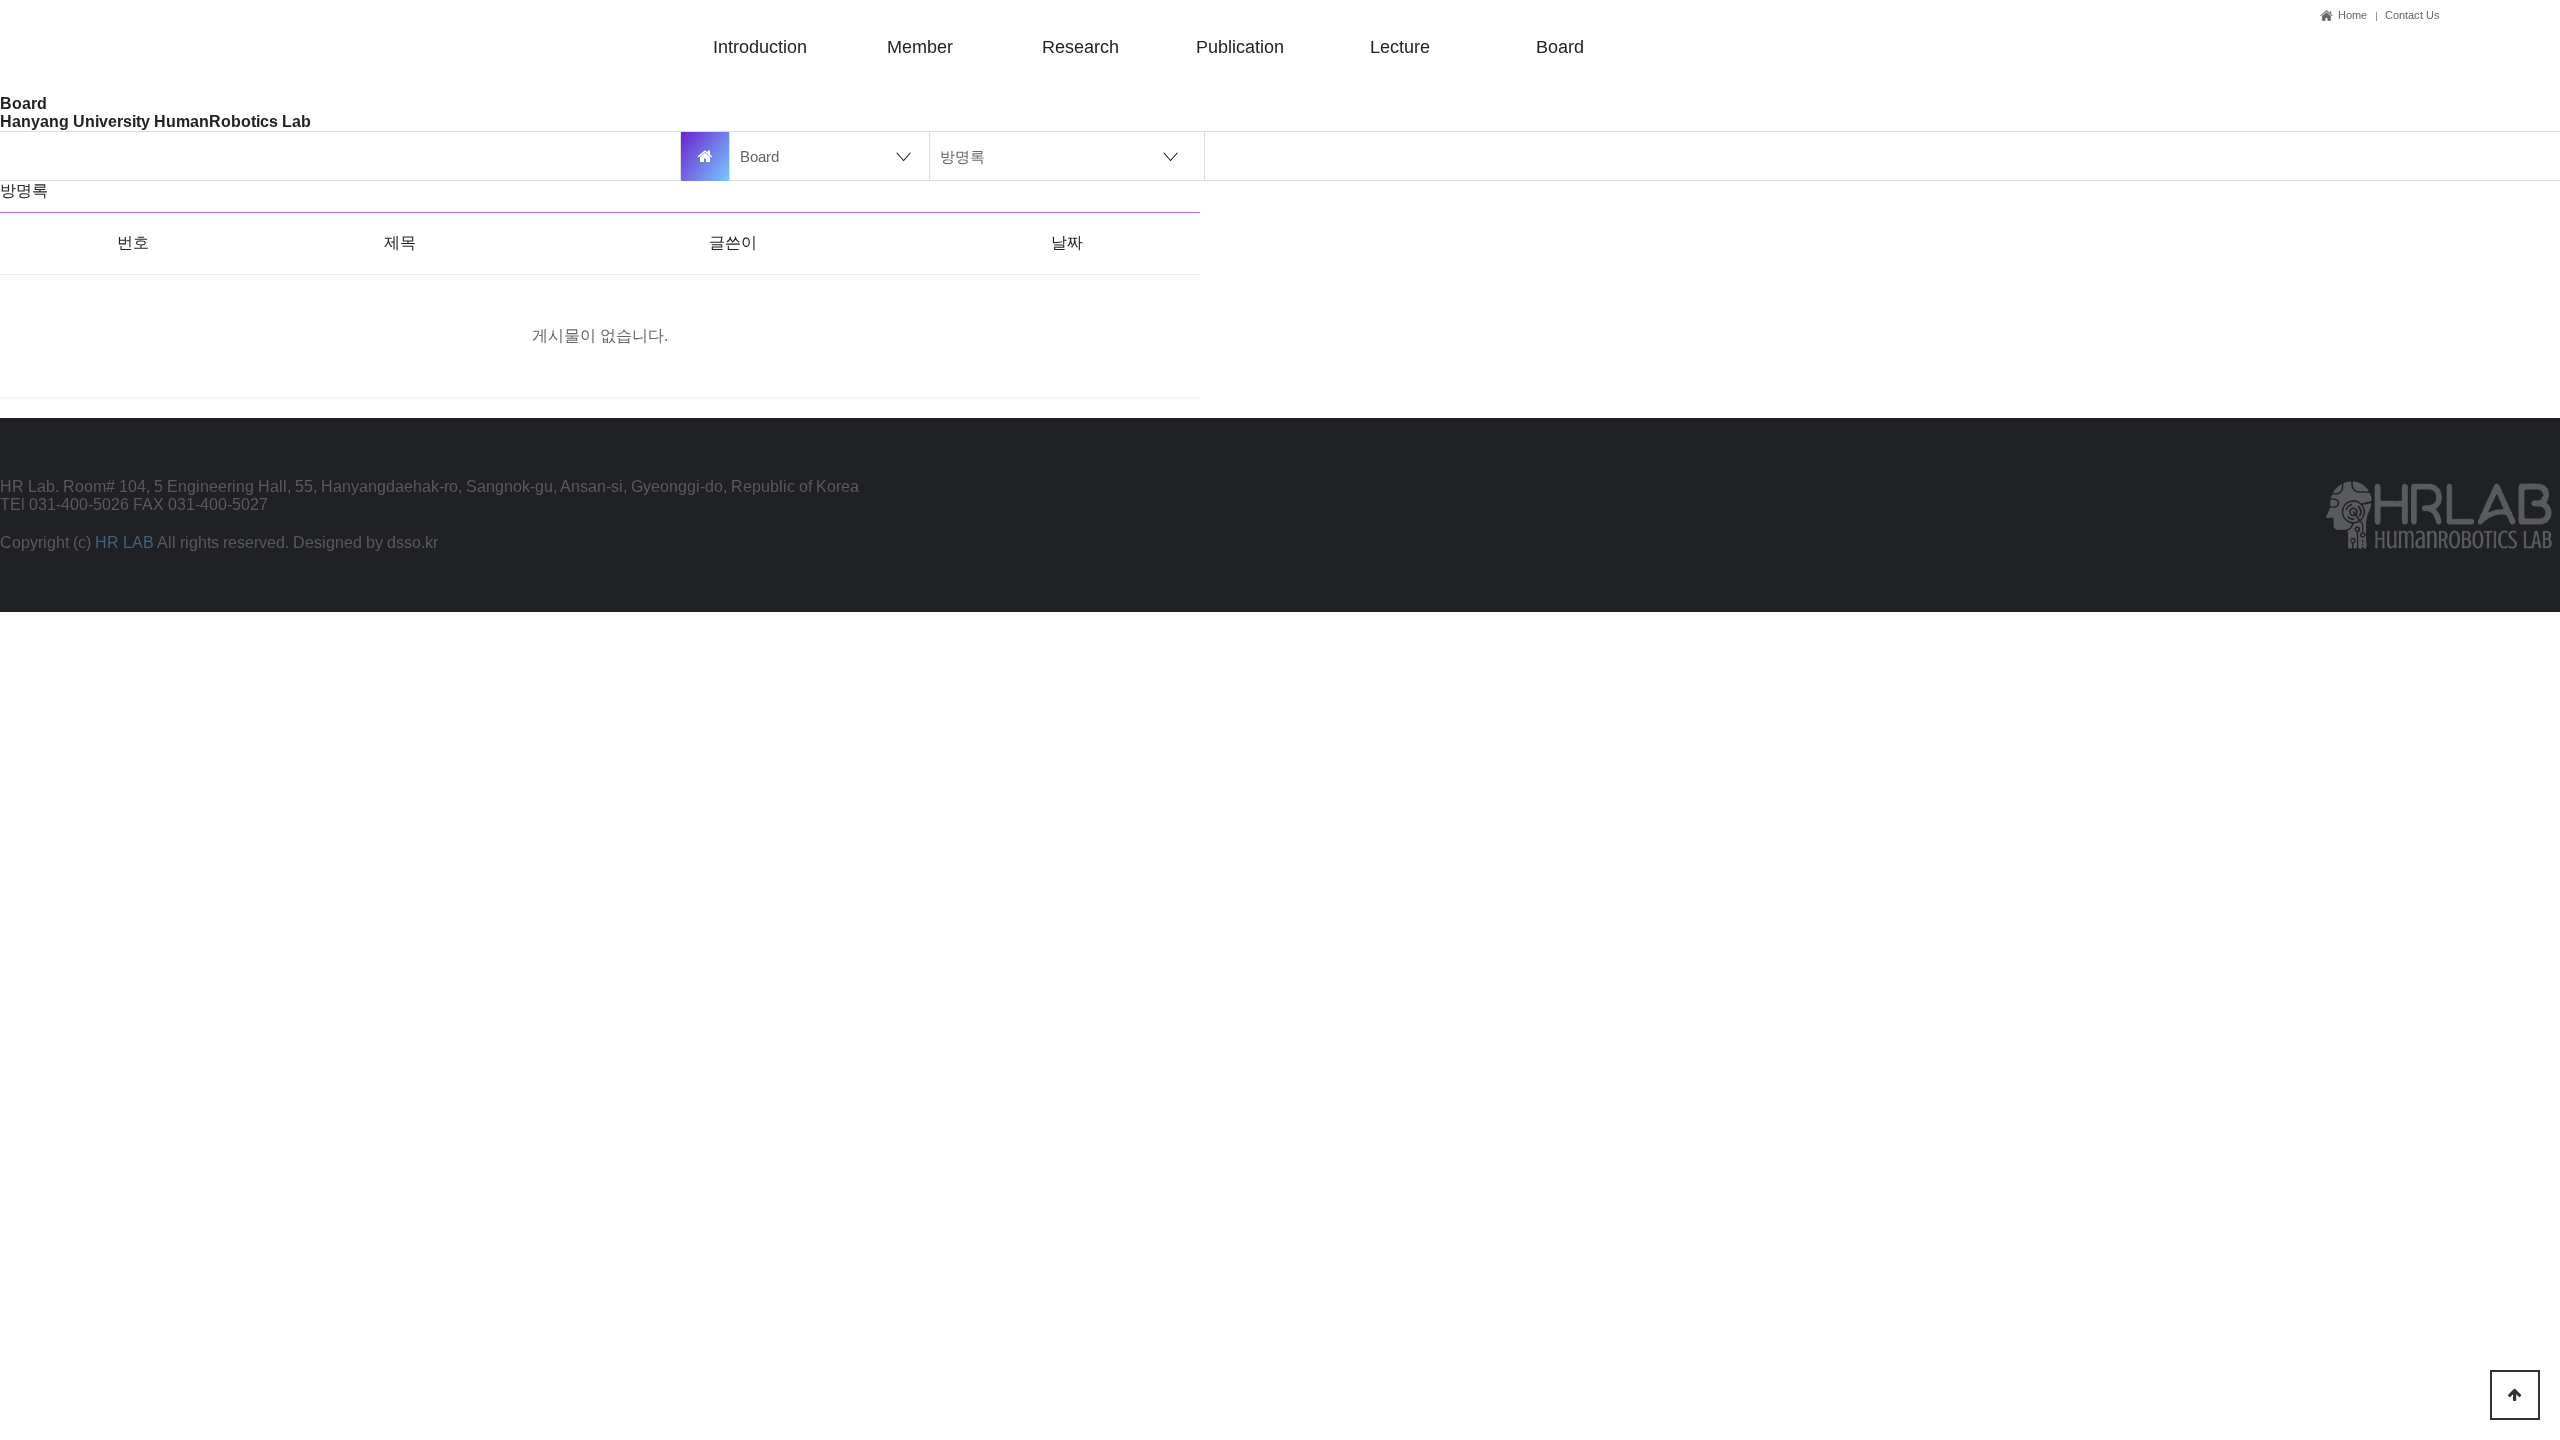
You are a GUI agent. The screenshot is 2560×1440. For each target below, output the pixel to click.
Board (1560, 47)
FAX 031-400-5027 (200, 504)
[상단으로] (2515, 1395)
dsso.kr (412, 542)
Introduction (760, 47)
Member (920, 47)
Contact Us (2412, 15)
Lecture (1400, 47)
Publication (1240, 47)
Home (2352, 15)
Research (1080, 47)
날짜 (1067, 242)
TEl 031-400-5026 (64, 504)
